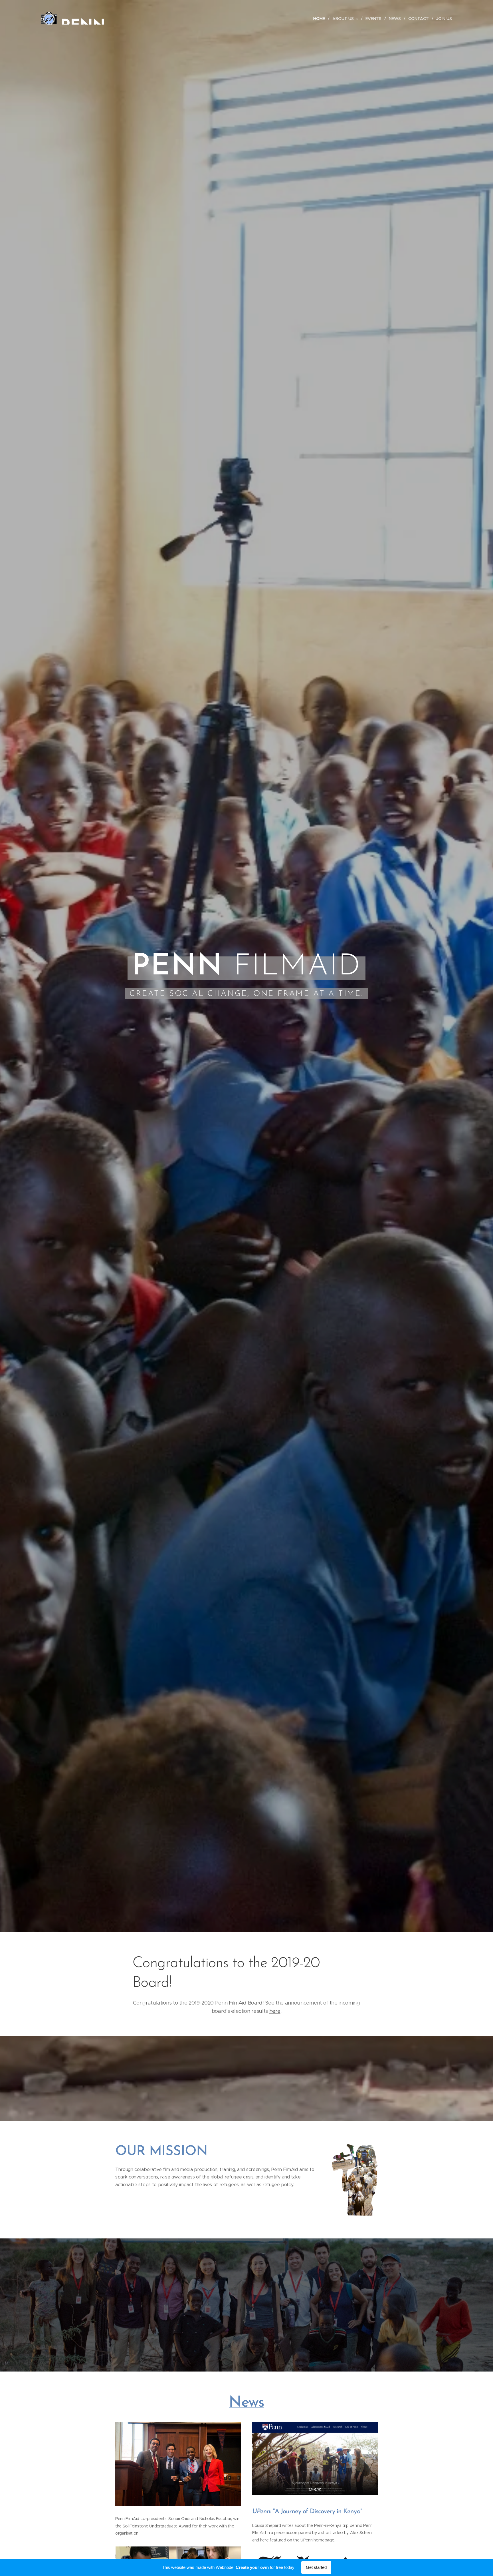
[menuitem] (321, 19)
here (275, 2011)
